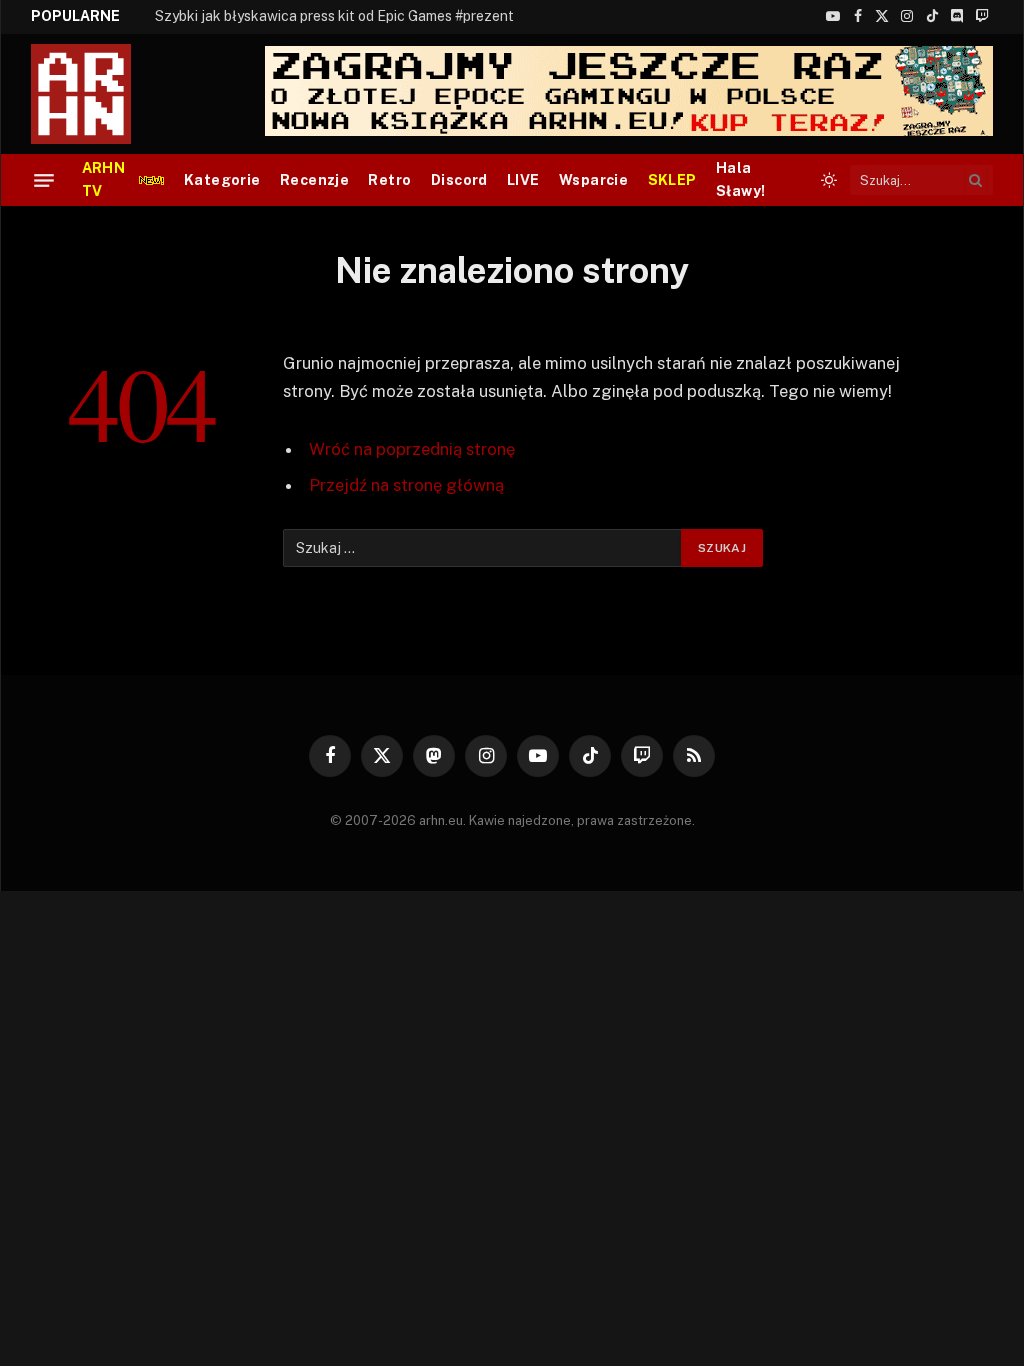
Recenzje (314, 180)
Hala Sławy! (741, 179)
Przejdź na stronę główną (406, 485)
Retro (389, 180)
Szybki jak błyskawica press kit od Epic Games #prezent (334, 16)
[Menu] (44, 180)
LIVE (523, 180)
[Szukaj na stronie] (976, 180)
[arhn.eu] (95, 94)
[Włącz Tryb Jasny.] (829, 180)
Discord (459, 180)
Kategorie (222, 180)
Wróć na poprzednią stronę (412, 449)
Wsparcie (593, 180)
